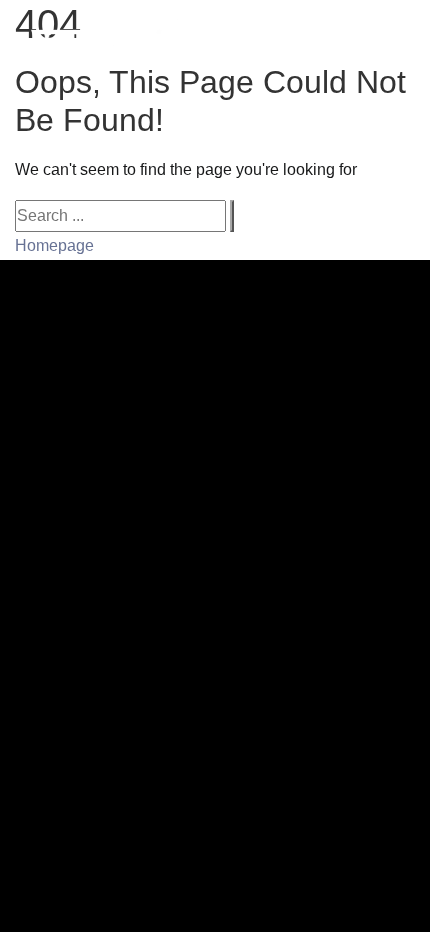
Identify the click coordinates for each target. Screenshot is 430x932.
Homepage (54, 245)
